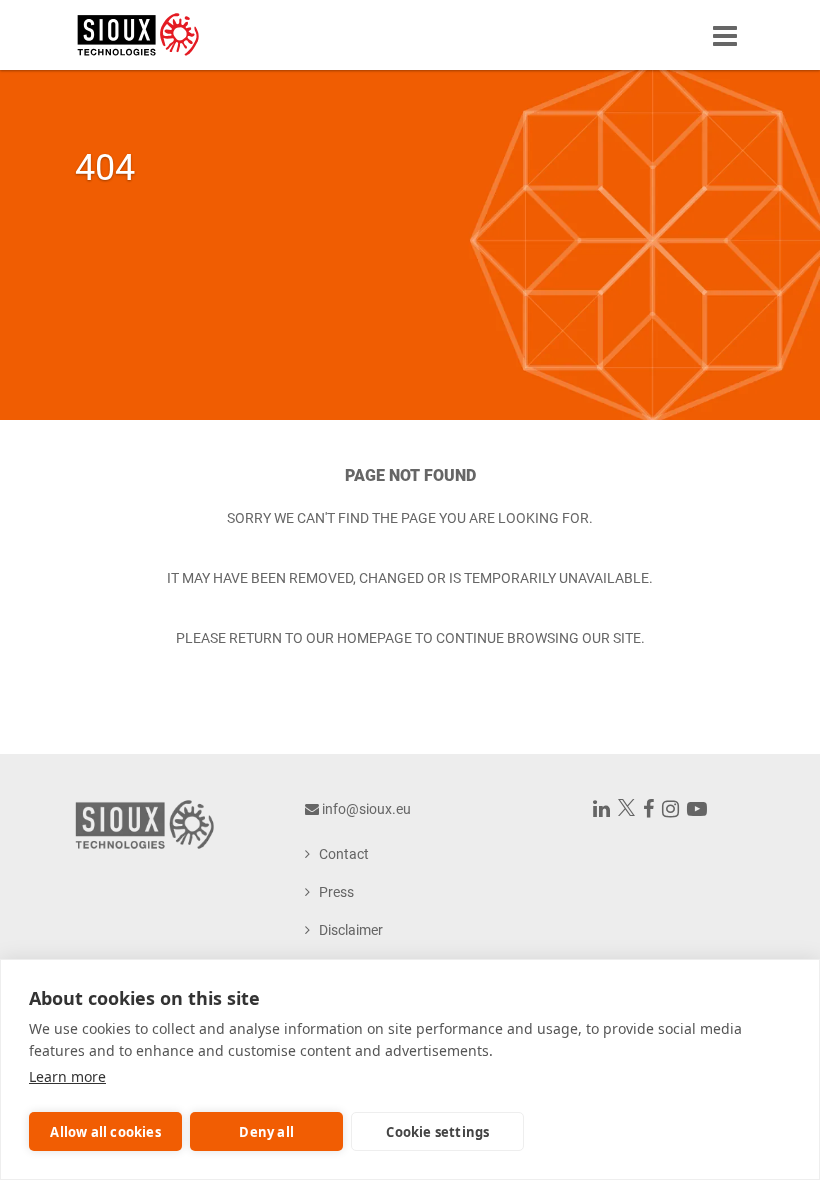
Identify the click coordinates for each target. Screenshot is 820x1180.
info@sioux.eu (366, 809)
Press (336, 892)
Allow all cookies (105, 1132)
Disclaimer (351, 930)
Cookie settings (437, 1132)
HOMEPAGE (374, 638)
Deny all (266, 1132)
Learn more (67, 1076)
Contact (344, 854)
